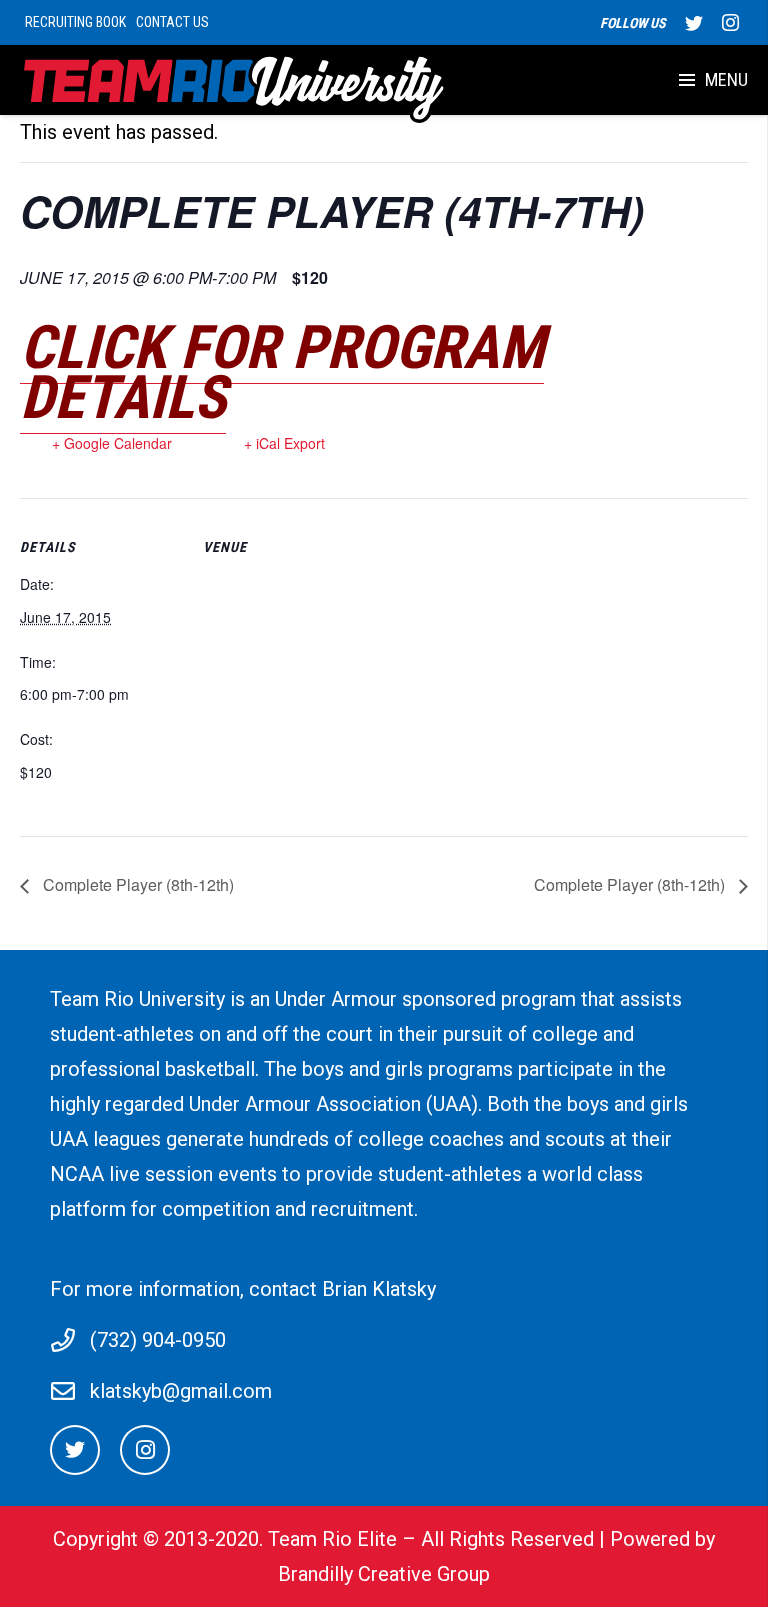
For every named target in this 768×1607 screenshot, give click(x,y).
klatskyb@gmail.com (181, 1391)
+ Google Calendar (112, 443)
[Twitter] (694, 23)
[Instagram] (730, 23)
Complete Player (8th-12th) (136, 884)
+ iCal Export (284, 443)
